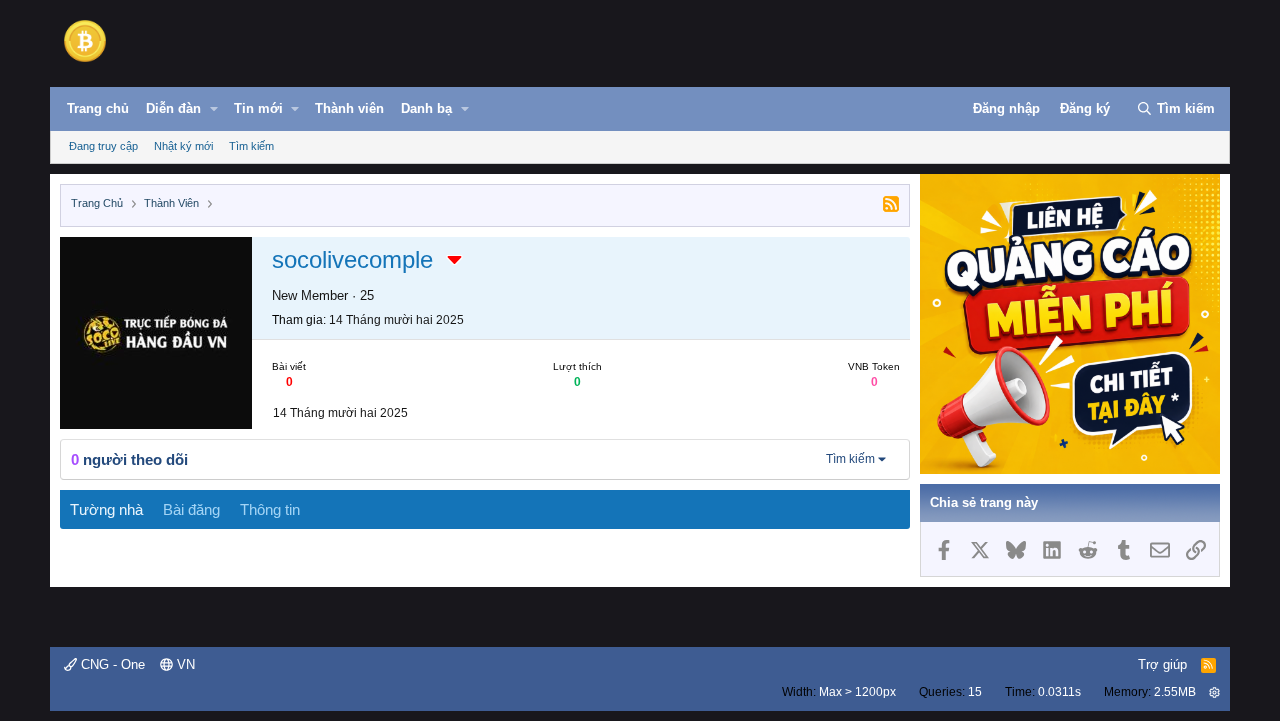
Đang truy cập (103, 146)
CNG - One (111, 664)
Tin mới (258, 108)
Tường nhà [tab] (106, 509)
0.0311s (1059, 692)
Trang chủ (98, 108)
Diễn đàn (173, 108)
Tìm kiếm (251, 146)
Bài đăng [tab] (191, 509)
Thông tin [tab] (270, 509)
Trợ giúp (1162, 664)
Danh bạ (426, 108)
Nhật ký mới (183, 146)
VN (184, 664)
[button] (214, 109)
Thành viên (349, 108)
